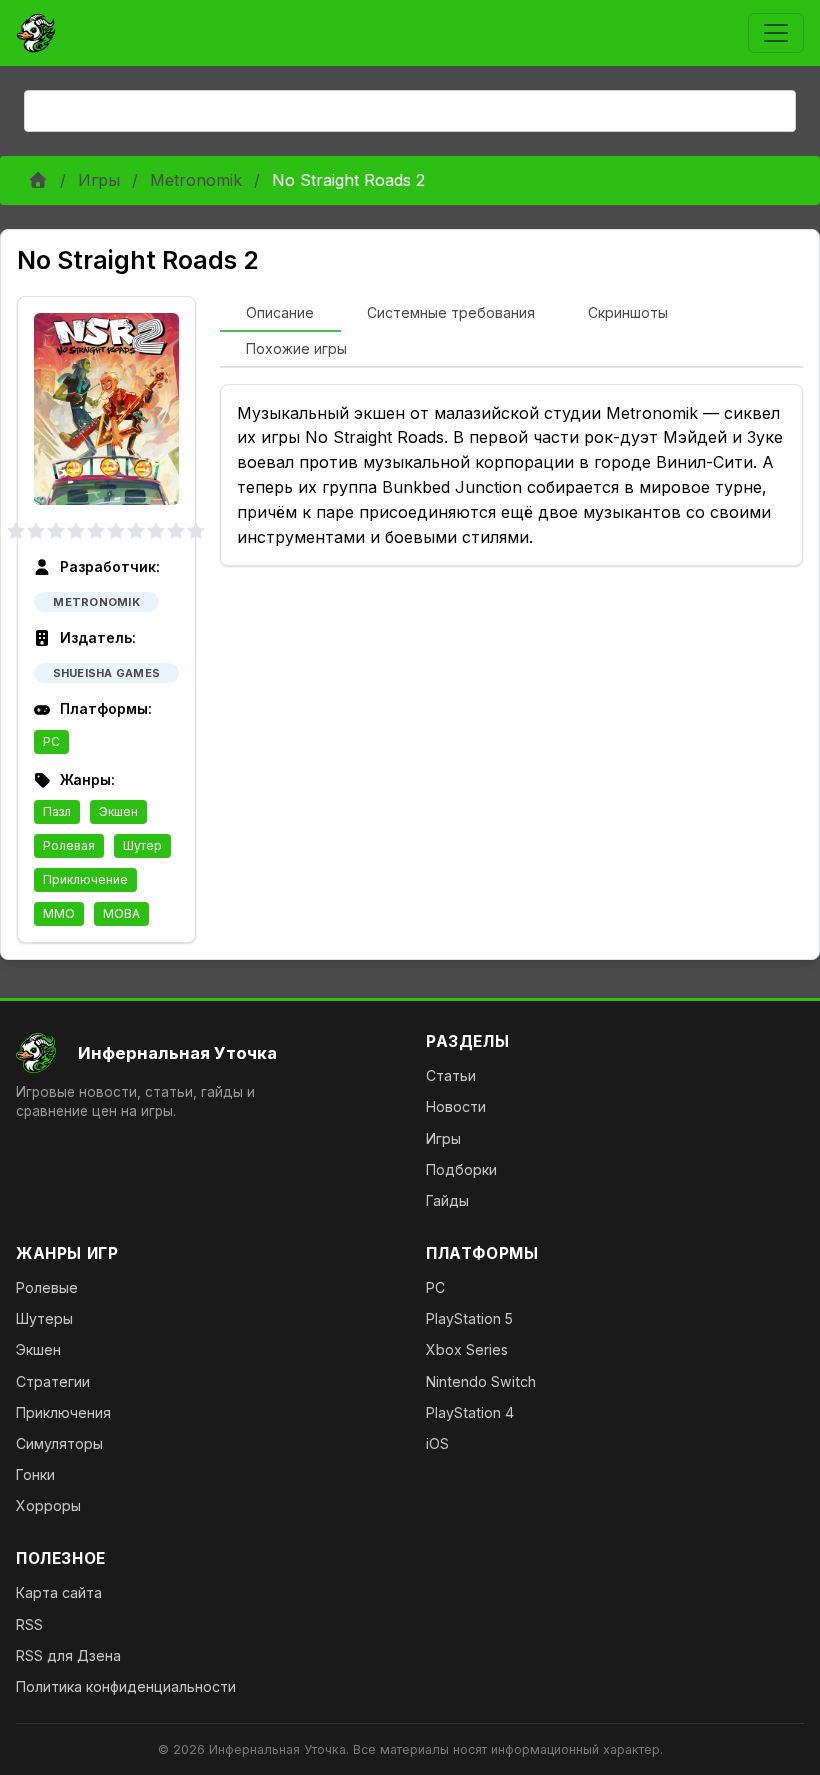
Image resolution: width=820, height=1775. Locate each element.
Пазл (57, 811)
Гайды (447, 1200)
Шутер (142, 845)
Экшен (118, 811)
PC (51, 741)
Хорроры (48, 1505)
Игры (99, 180)
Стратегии (53, 1381)
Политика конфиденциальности (126, 1686)
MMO (59, 913)
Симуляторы (59, 1443)
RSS (29, 1624)
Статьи (451, 1075)
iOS (437, 1443)
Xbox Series (467, 1349)
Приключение (85, 879)
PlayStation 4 (470, 1412)
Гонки (35, 1474)
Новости (456, 1106)
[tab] (280, 314)
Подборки (461, 1169)
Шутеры (44, 1318)
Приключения (63, 1412)
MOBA (121, 913)
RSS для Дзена (68, 1655)
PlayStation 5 (469, 1318)
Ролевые (47, 1287)
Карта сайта (59, 1592)
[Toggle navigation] (776, 33)
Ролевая (69, 845)
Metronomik (196, 180)
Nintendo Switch (481, 1381)
